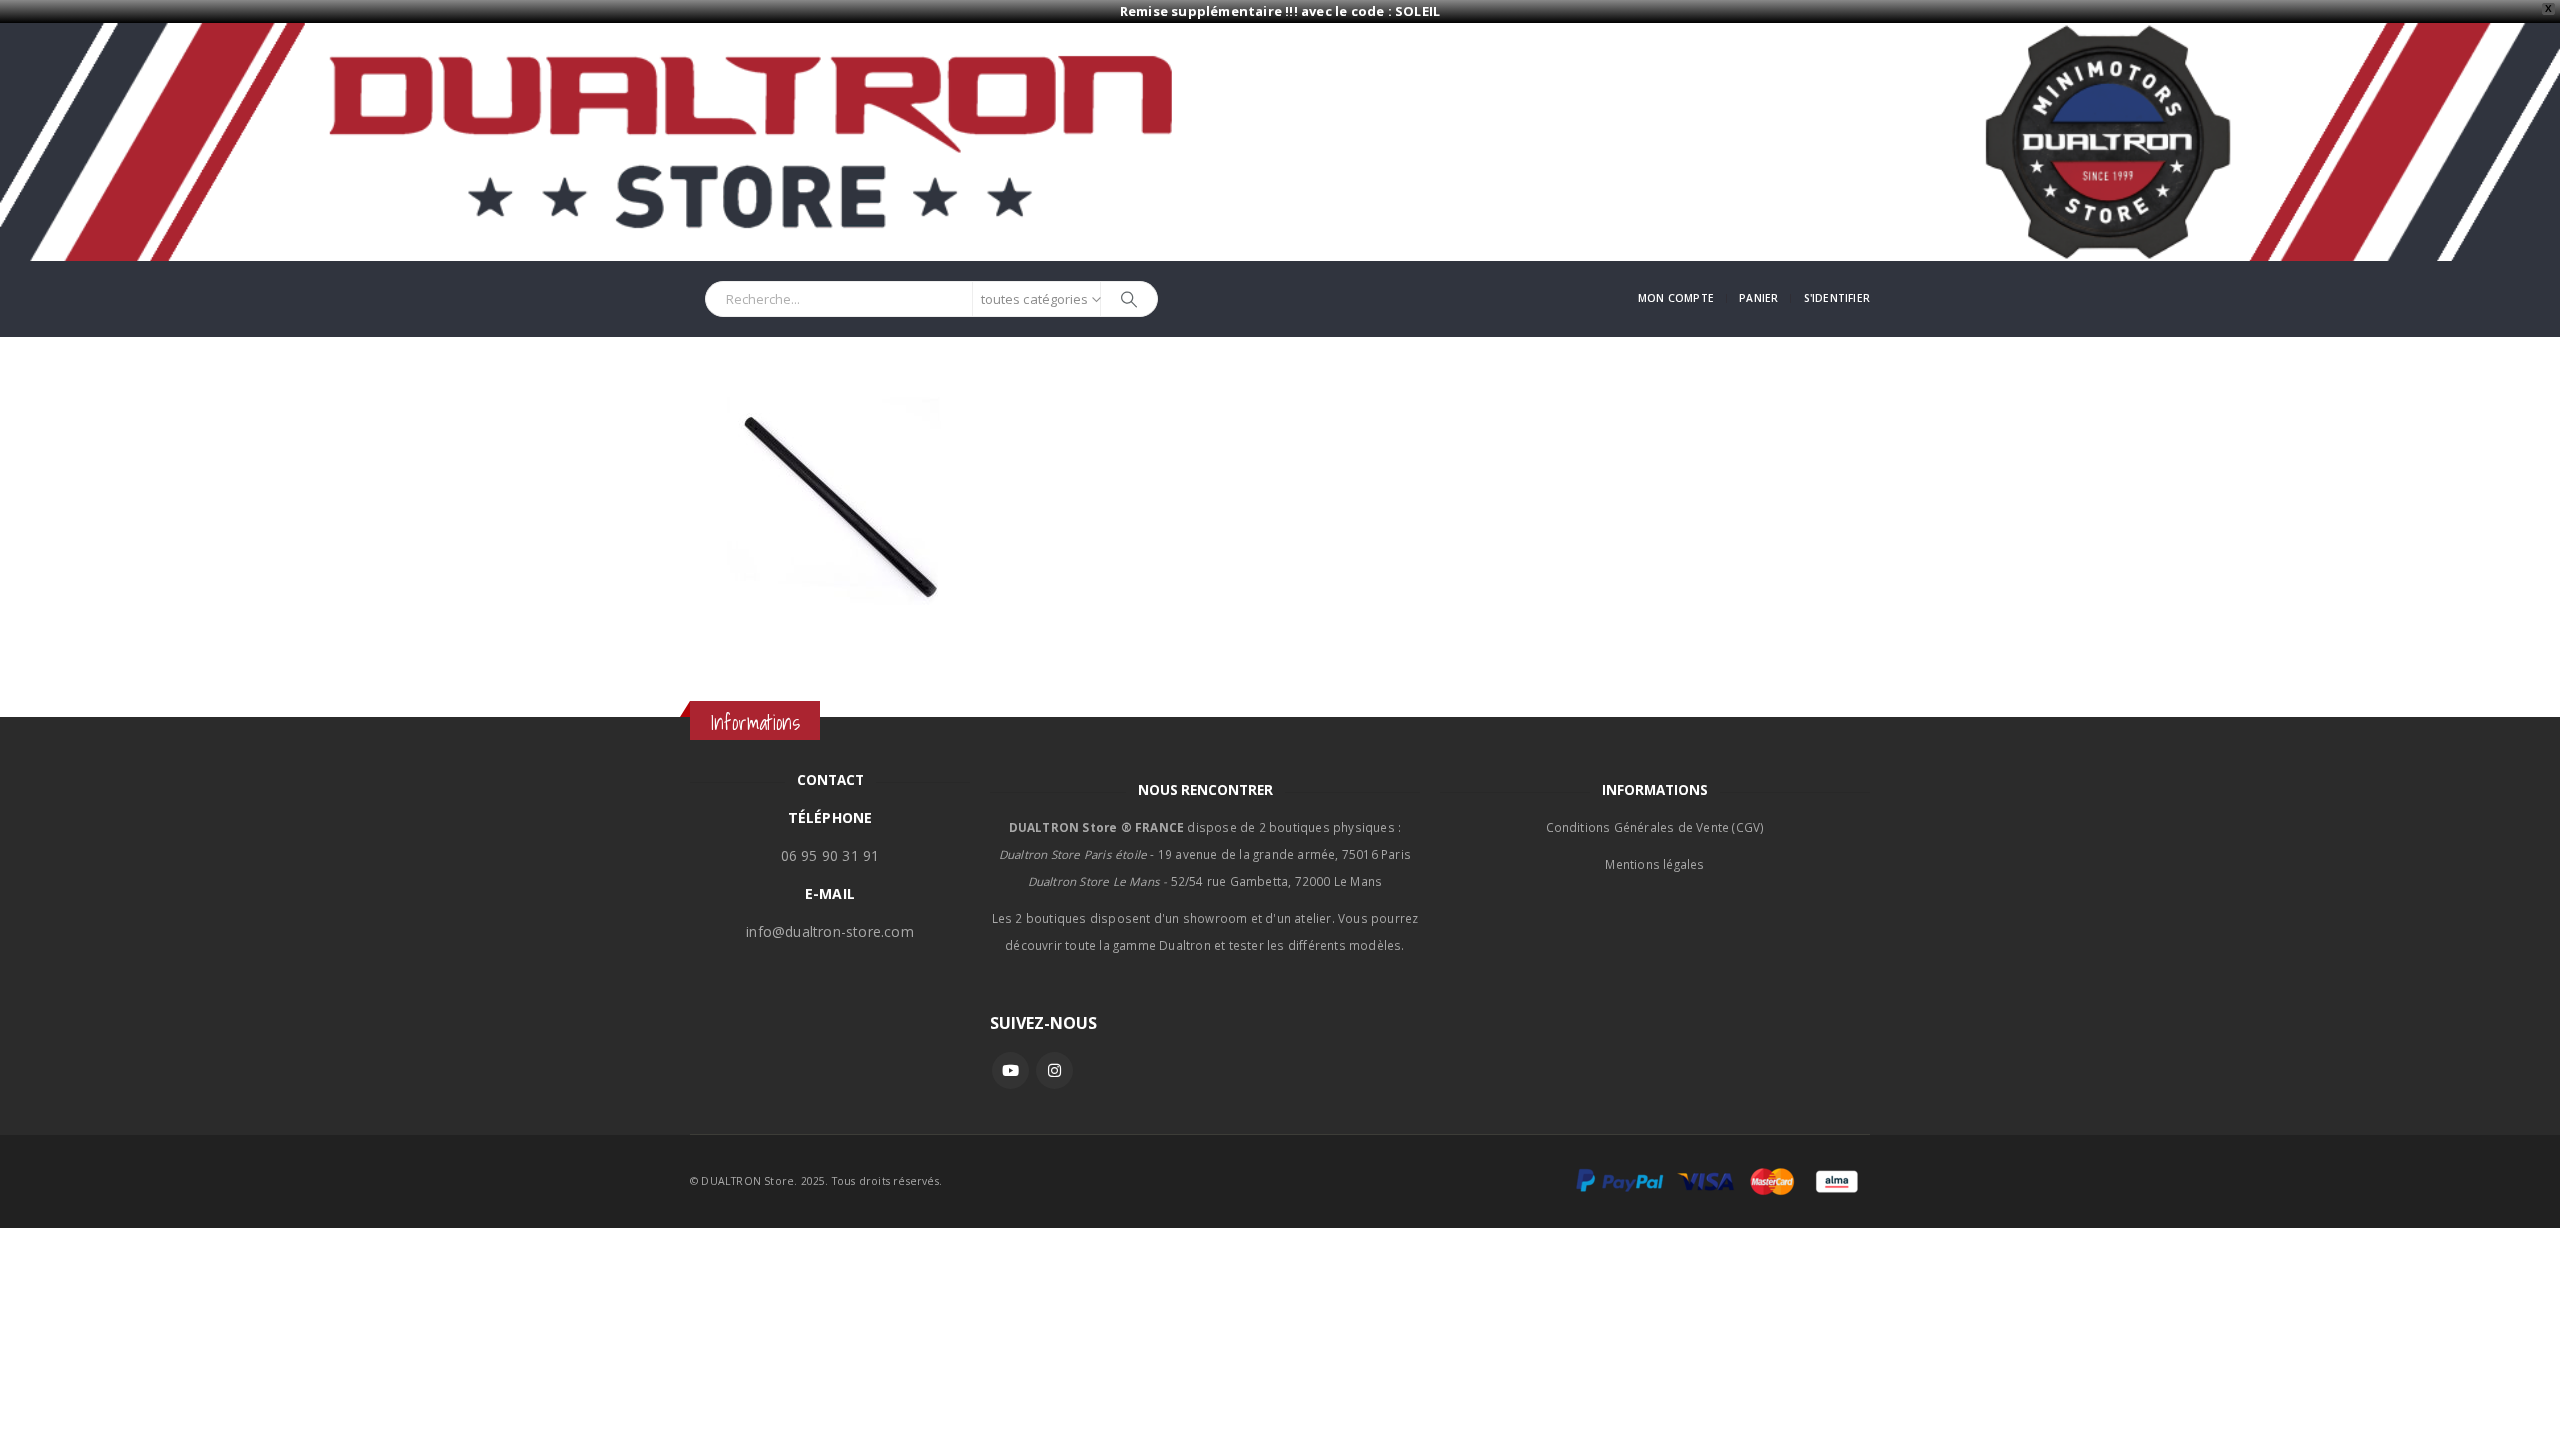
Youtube (1010, 1070)
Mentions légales (1654, 864)
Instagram (1054, 1070)
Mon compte (1676, 298)
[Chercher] (1129, 299)
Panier (1758, 298)
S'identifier (1837, 298)
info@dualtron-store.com (830, 931)
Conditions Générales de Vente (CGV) (1655, 827)
